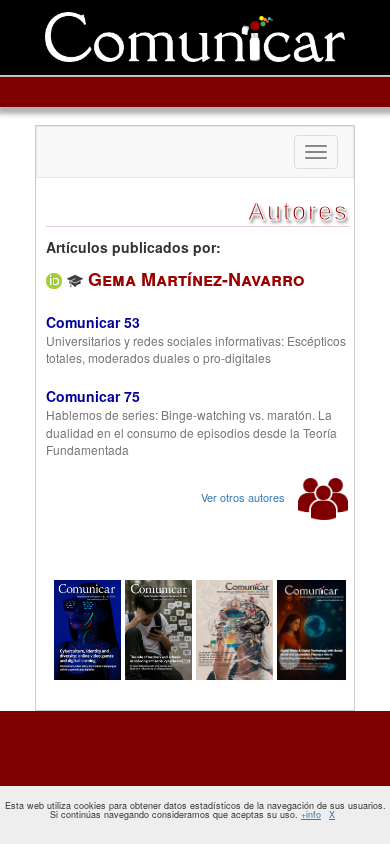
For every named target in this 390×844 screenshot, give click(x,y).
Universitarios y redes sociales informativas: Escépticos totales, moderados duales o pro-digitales (196, 349)
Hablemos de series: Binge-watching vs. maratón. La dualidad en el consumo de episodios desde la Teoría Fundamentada (191, 431)
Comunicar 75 (93, 396)
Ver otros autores (244, 497)
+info (311, 814)
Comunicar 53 (93, 322)
